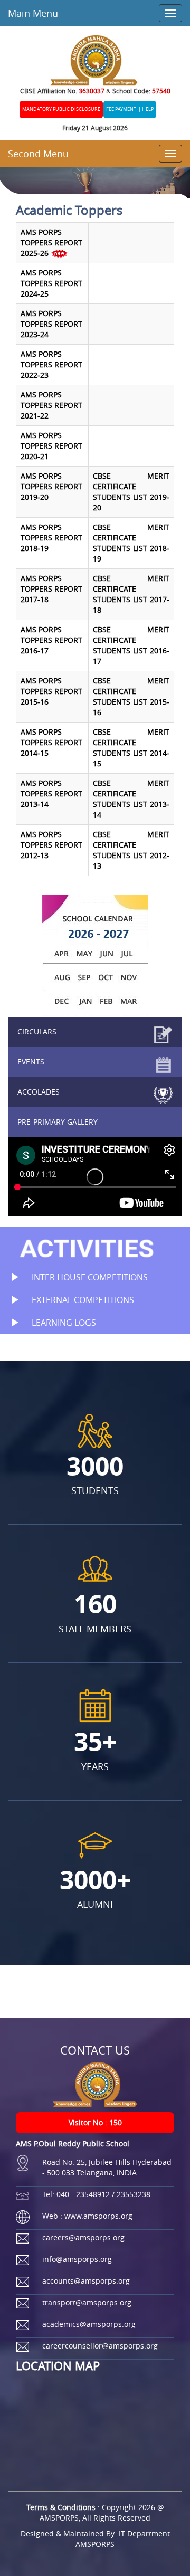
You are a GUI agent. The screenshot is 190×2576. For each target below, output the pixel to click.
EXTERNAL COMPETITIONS (82, 1300)
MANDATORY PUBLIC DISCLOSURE (61, 109)
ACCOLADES (39, 1092)
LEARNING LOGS (63, 1323)
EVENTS (31, 1062)
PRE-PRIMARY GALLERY (58, 1122)
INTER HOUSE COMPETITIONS (89, 1277)
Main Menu (33, 13)
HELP (148, 109)
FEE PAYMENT (121, 109)
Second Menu (38, 154)
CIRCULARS (37, 1032)
